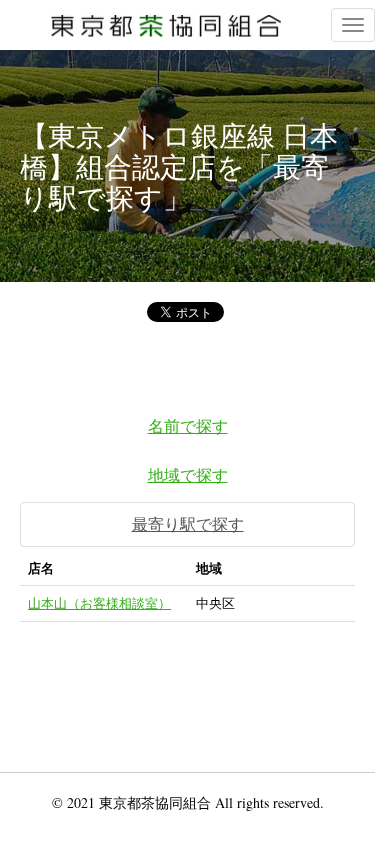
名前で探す (188, 425)
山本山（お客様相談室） (99, 603)
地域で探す (188, 474)
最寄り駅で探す (188, 523)
